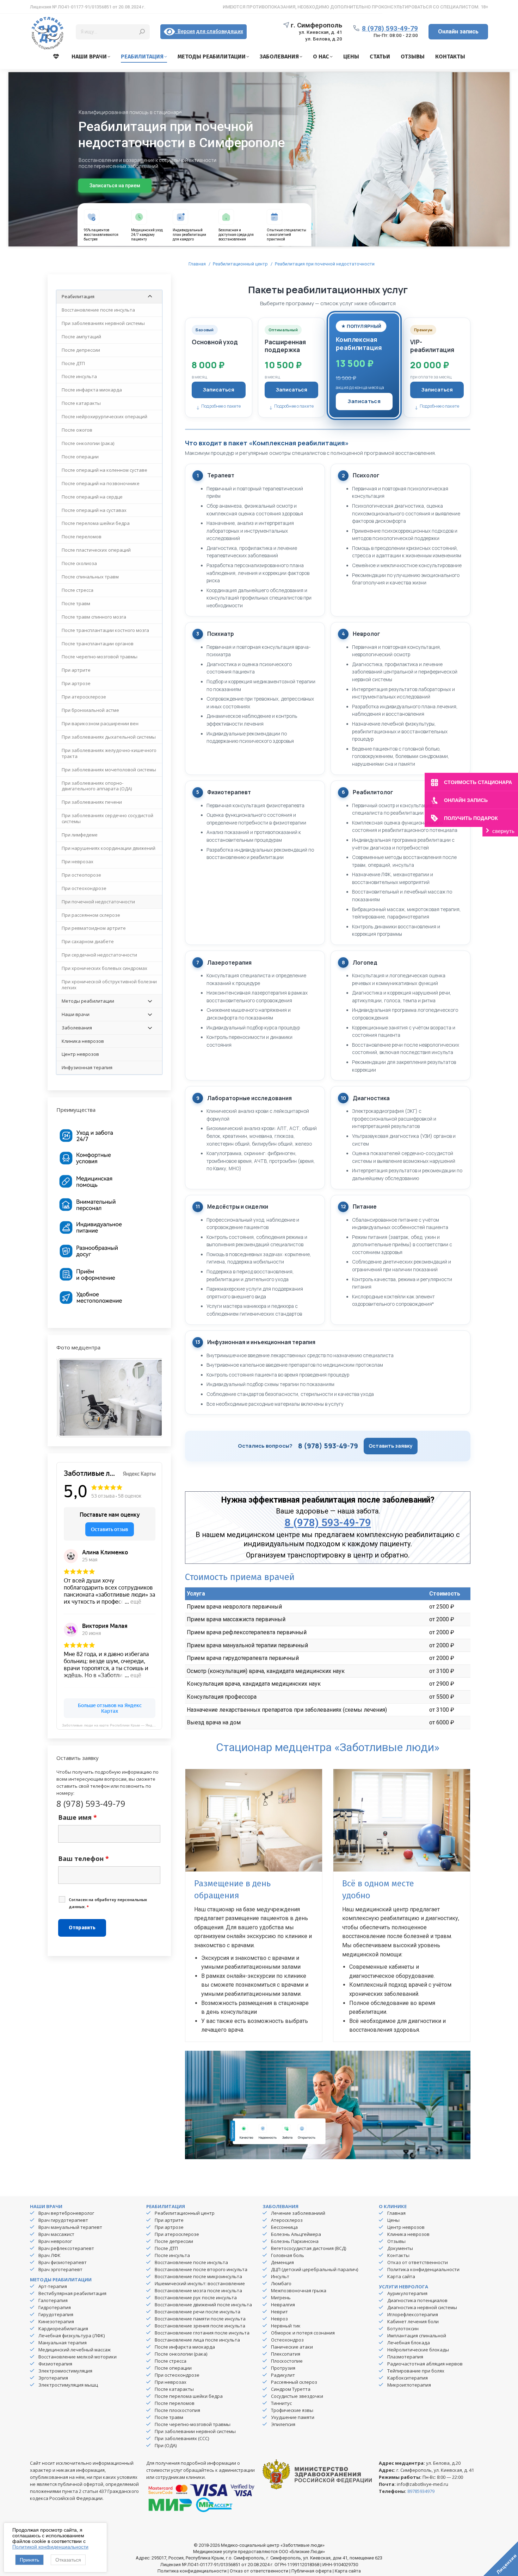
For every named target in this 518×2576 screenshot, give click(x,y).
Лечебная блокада (409, 2343)
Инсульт (280, 2276)
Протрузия (283, 2368)
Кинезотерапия (56, 2321)
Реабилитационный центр (185, 2213)
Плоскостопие (287, 2361)
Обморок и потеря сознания (303, 2333)
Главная (396, 2213)
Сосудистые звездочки (297, 2396)
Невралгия (283, 2305)
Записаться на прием (115, 186)
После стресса (171, 2361)
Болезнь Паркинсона (295, 2241)
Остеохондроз (287, 2340)
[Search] (142, 32)
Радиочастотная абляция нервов (425, 2364)
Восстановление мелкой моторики (78, 2357)
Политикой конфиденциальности (50, 2547)
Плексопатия (286, 2354)
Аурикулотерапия (407, 2293)
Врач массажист (56, 2234)
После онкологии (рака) (181, 2354)
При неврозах (171, 2382)
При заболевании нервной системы (195, 2431)
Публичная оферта (312, 2571)
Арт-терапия (53, 2286)
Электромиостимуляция (65, 2371)
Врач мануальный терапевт (70, 2227)
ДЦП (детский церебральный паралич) (314, 2269)
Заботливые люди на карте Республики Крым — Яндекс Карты (112, 1725)
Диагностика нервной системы (422, 2307)
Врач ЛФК (50, 2255)
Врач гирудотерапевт (63, 2220)
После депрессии (174, 2241)
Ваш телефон (84, 1859)
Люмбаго (281, 2283)
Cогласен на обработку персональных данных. (108, 1903)
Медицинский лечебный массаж (75, 2350)
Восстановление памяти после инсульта (200, 2319)
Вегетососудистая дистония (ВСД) (309, 2248)
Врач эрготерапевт (60, 2269)
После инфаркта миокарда (185, 2347)
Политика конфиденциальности (423, 2269)
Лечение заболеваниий (298, 2213)
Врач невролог (55, 2241)
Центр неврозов (406, 2227)
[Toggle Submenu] (150, 297)
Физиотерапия (55, 2364)
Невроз (279, 2319)
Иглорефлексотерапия (413, 2314)
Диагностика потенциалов (417, 2300)
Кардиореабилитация (63, 2329)
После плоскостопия (177, 2410)
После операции (173, 2368)
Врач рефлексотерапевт (66, 2248)
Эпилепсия (283, 2424)
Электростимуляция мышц (68, 2385)
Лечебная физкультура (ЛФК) (72, 2336)
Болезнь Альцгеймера (296, 2234)
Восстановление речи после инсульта (198, 2312)
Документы (400, 2248)
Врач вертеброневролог (66, 2213)
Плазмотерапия (405, 2357)
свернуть (503, 831)
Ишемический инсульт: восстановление (200, 2283)
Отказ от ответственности (418, 2262)
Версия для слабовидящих (209, 31)
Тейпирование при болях (416, 2371)
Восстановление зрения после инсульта (200, 2326)
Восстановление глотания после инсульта (202, 2333)
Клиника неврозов (408, 2234)
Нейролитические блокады (418, 2350)
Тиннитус (281, 2403)
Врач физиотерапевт (63, 2262)
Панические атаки (292, 2347)
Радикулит (283, 2375)
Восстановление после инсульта (191, 2262)
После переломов (175, 2403)
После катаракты (174, 2389)
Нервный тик (286, 2326)
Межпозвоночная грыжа (299, 2290)
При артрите (169, 2220)
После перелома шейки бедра (189, 2396)
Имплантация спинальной (417, 2336)
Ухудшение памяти (293, 2417)
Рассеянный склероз (294, 2382)
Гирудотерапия (56, 2314)
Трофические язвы (292, 2410)
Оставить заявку (391, 1446)
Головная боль (288, 2255)
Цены (393, 2220)
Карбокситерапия (408, 2378)
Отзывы (396, 2241)
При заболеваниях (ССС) (182, 2438)
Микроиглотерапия (409, 2385)
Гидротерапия (55, 2307)
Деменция (282, 2262)
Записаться (218, 390)
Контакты (398, 2255)
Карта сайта (401, 2276)
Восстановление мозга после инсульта (198, 2290)
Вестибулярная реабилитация (72, 2293)
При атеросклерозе (177, 2234)
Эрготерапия (53, 2378)
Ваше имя (78, 1817)
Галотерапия (53, 2300)
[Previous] (71, 1398)
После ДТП (166, 2248)
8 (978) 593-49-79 (390, 28)
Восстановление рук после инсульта (196, 2298)
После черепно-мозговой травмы (193, 2424)
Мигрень (281, 2298)
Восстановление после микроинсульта (198, 2276)
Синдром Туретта (291, 2389)
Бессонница (284, 2227)
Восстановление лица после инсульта (197, 2340)
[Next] (147, 1398)
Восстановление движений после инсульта (203, 2305)
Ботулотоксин (403, 2329)
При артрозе (169, 2227)
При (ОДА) (166, 2445)
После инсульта (172, 2255)
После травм (169, 2417)
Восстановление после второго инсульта (201, 2269)
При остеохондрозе (177, 2375)
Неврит (279, 2312)
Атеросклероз (287, 2220)
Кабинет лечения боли (413, 2321)
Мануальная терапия (63, 2343)
